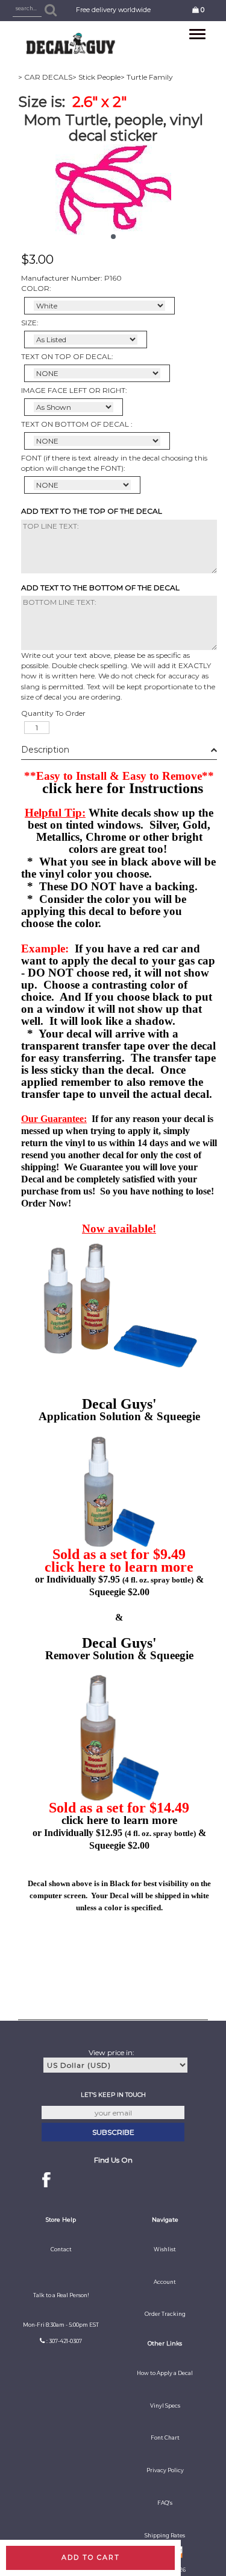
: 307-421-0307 (64, 2341)
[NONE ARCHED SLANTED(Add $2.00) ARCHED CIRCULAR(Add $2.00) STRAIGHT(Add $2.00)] (97, 373)
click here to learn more (119, 1567)
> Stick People (96, 77)
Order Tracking (165, 2314)
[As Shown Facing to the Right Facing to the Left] (74, 407)
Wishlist (165, 2249)
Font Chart (165, 2438)
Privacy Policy (165, 2470)
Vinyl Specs (165, 2406)
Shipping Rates (165, 2536)
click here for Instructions (123, 788)
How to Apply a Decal (165, 2373)
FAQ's (165, 2503)
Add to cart (91, 2557)
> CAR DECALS (45, 77)
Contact (61, 2249)
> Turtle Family (147, 77)
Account (165, 2282)
